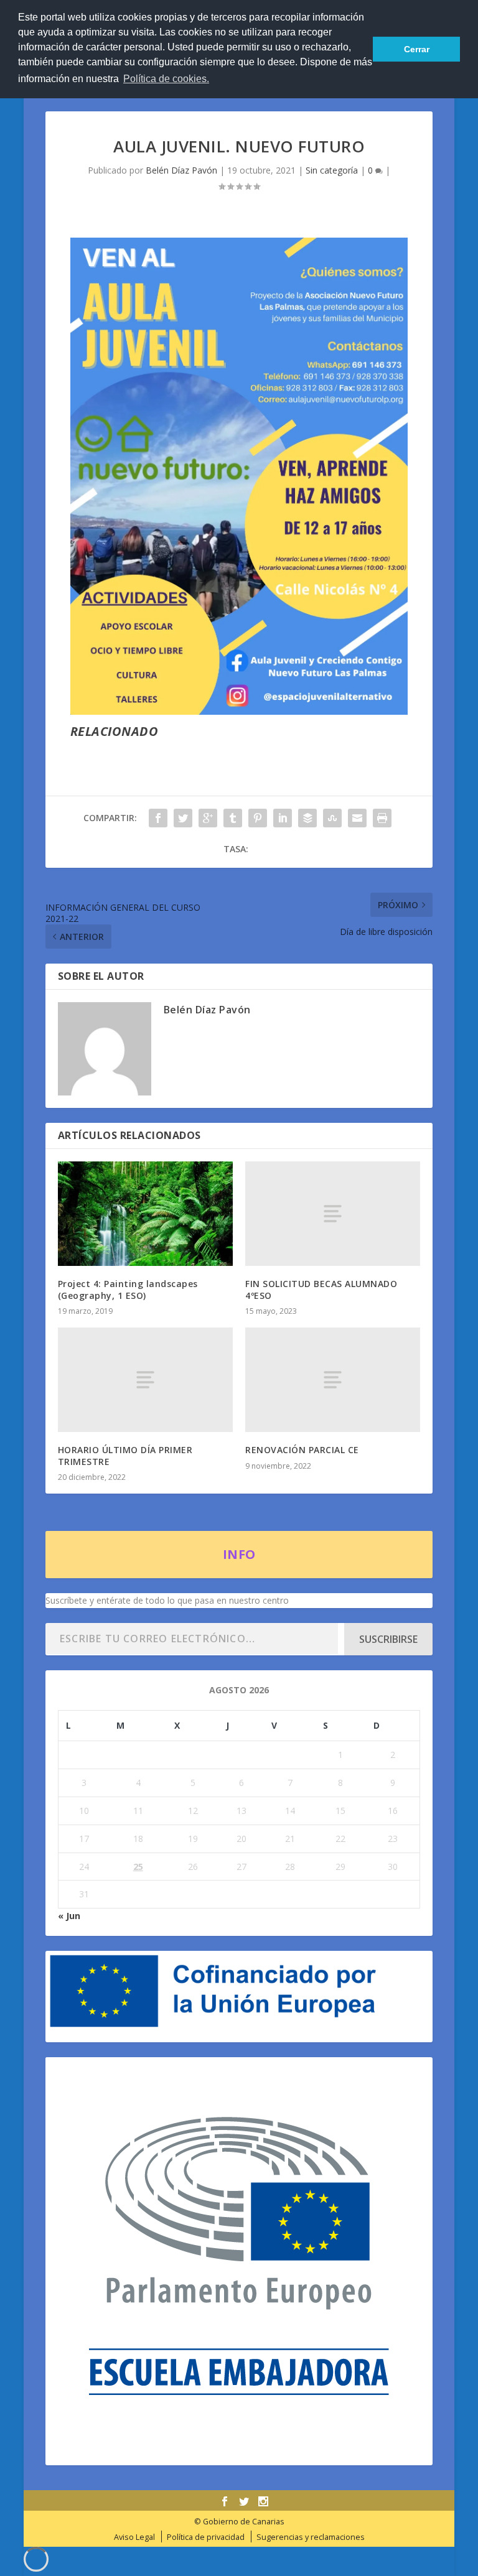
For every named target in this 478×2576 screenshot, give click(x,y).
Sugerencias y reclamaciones (311, 2537)
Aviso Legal (134, 2537)
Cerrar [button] (417, 49)
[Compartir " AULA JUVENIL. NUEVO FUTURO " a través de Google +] (208, 818)
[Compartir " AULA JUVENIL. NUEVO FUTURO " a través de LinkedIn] (283, 818)
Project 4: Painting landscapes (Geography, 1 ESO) (128, 1289)
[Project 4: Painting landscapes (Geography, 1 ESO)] (145, 1214)
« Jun (69, 1916)
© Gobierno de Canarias (239, 2522)
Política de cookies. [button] (166, 79)
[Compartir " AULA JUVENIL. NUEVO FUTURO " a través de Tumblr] (233, 818)
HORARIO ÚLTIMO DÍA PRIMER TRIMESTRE (125, 1455)
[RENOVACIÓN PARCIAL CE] (333, 1380)
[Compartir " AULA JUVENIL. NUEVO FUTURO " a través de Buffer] (307, 818)
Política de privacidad (206, 2537)
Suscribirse (388, 1639)
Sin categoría (332, 170)
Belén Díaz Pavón (181, 170)
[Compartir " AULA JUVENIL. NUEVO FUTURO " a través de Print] (382, 818)
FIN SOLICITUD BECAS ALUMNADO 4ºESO (321, 1289)
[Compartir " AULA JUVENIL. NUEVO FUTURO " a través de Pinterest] (258, 818)
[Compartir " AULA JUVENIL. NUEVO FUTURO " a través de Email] (357, 818)
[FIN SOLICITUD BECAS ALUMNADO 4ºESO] (333, 1214)
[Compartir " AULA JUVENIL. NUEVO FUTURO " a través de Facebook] (158, 818)
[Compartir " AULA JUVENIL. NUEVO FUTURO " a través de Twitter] (183, 818)
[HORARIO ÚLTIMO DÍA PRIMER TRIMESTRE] (145, 1380)
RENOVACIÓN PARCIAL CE (302, 1450)
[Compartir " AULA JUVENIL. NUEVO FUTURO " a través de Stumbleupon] (332, 818)
